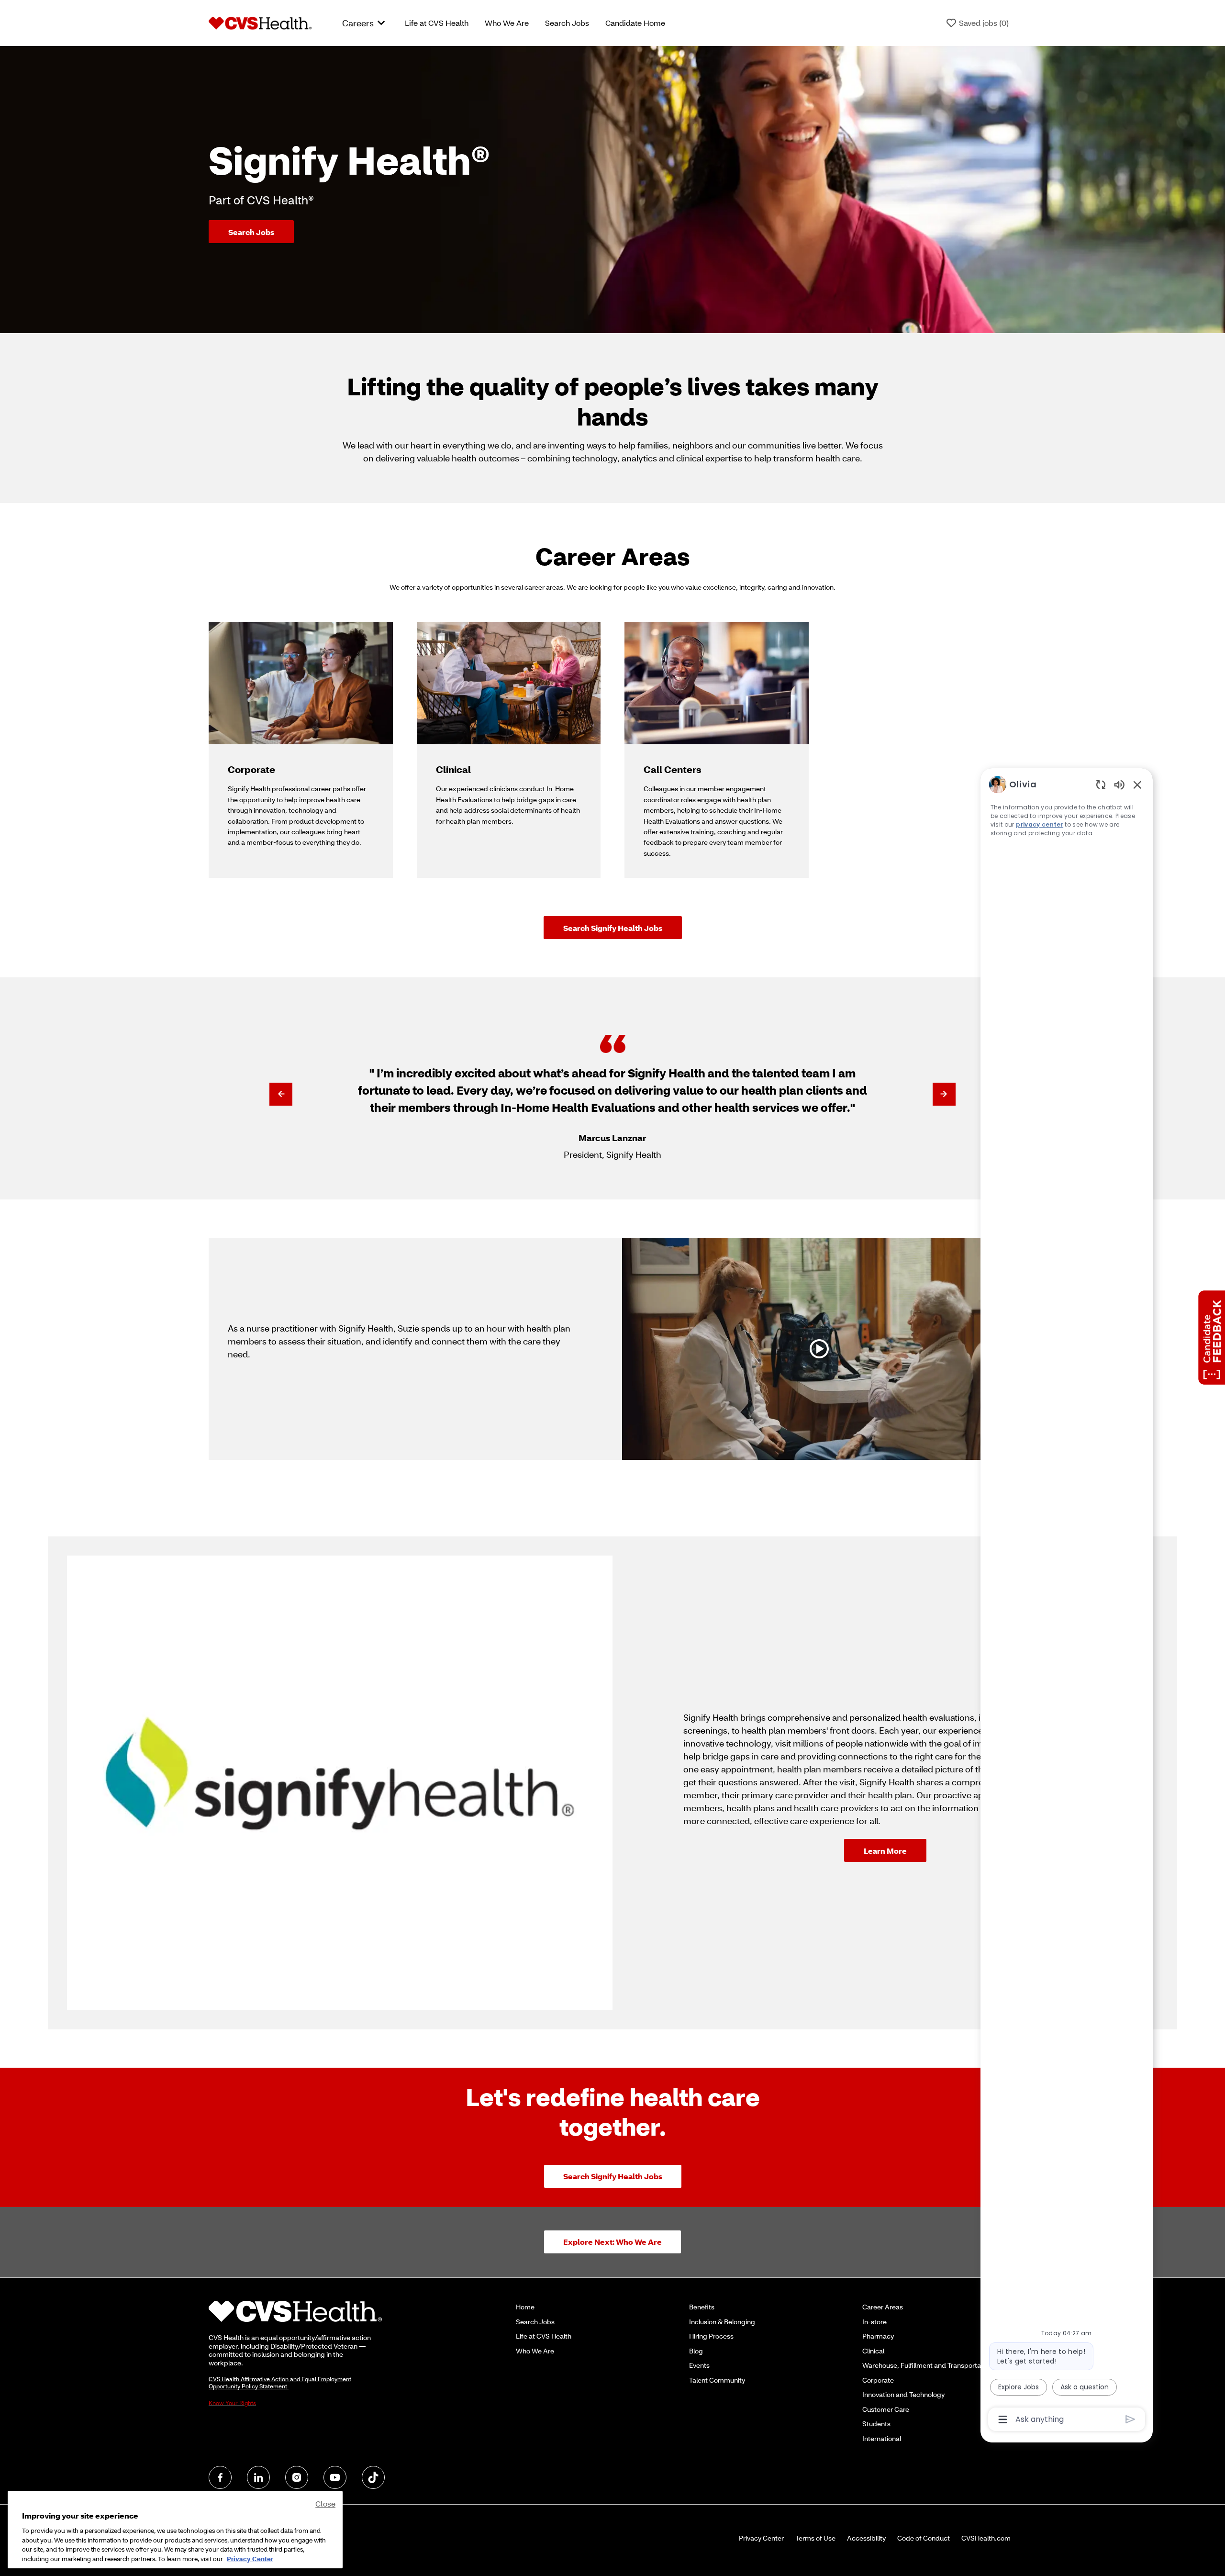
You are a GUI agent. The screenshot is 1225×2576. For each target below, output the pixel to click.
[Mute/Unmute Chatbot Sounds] (1119, 784)
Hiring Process (711, 2336)
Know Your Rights (232, 2403)
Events (699, 2365)
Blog (696, 2351)
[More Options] (1003, 2419)
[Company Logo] (260, 22)
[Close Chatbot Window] (1137, 784)
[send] (1130, 2419)
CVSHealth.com (986, 2538)
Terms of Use (815, 2538)
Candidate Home (635, 23)
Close (325, 2503)
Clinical (873, 2351)
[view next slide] (944, 1094)
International (882, 2438)
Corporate (878, 2380)
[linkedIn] (258, 2477)
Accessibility (866, 2538)
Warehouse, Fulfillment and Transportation (927, 2365)
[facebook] (220, 2477)
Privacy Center (761, 2538)
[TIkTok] (373, 2477)
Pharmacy (878, 2336)
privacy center (1040, 824)
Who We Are (507, 23)
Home (525, 2307)
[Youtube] (335, 2477)
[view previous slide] (281, 1094)
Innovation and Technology (903, 2394)
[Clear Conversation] (1101, 784)
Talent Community (717, 2380)
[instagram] (297, 2477)
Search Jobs (567, 23)
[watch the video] (819, 1349)
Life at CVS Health (437, 23)
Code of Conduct (924, 2538)
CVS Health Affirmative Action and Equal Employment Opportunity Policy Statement (280, 2383)
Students (876, 2424)
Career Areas (883, 2307)
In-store (874, 2322)
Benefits (702, 2307)
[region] (1067, 1601)
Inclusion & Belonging (722, 2322)
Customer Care (886, 2409)
